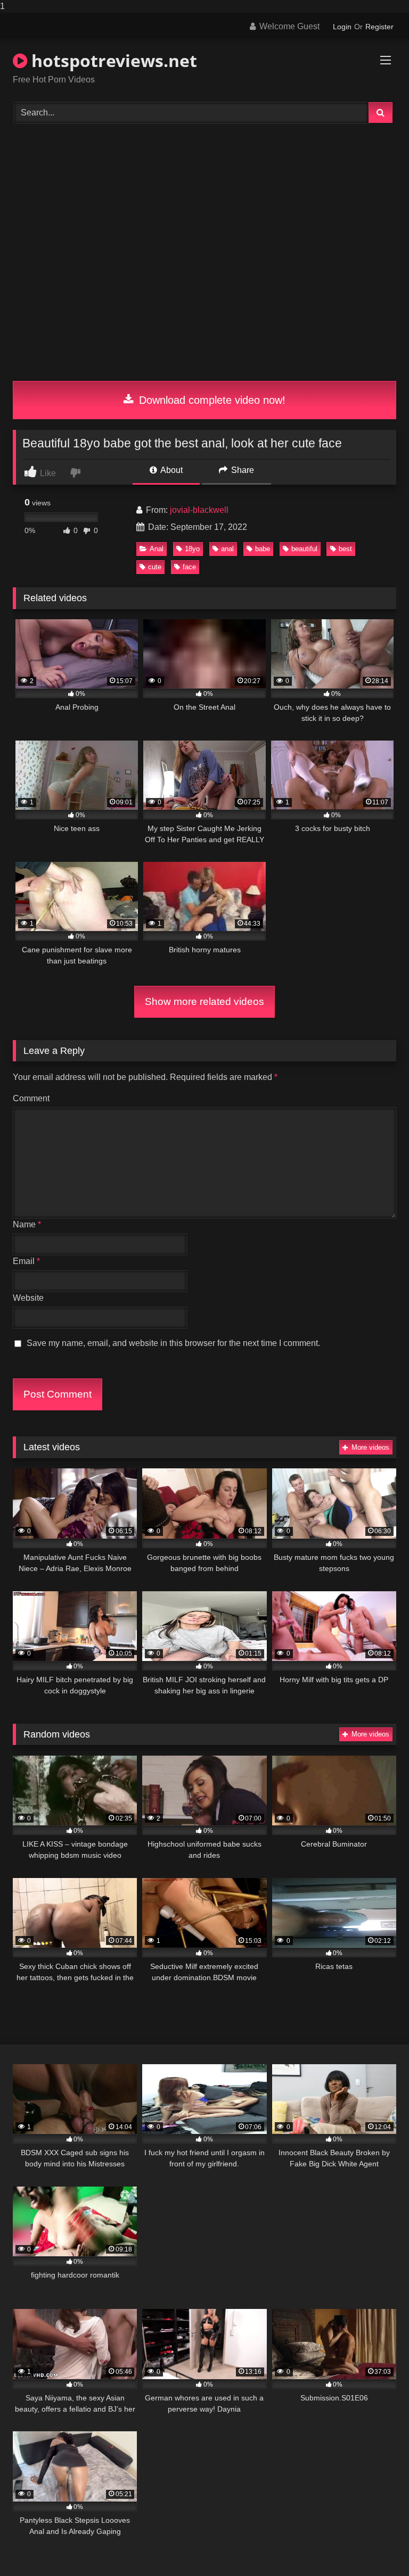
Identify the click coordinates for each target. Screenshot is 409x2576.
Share (242, 470)
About (171, 470)
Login (342, 27)
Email (26, 1261)
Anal (157, 549)
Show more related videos (204, 1002)
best (345, 549)
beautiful (304, 549)
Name (27, 1224)
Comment (31, 1098)
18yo (192, 549)
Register (379, 27)
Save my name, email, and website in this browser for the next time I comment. (173, 1343)
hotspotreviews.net (112, 60)
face (189, 567)
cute (155, 567)
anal (227, 549)
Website (28, 1298)
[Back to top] (376, 2546)
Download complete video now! (211, 400)
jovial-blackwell (199, 510)
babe (263, 549)
